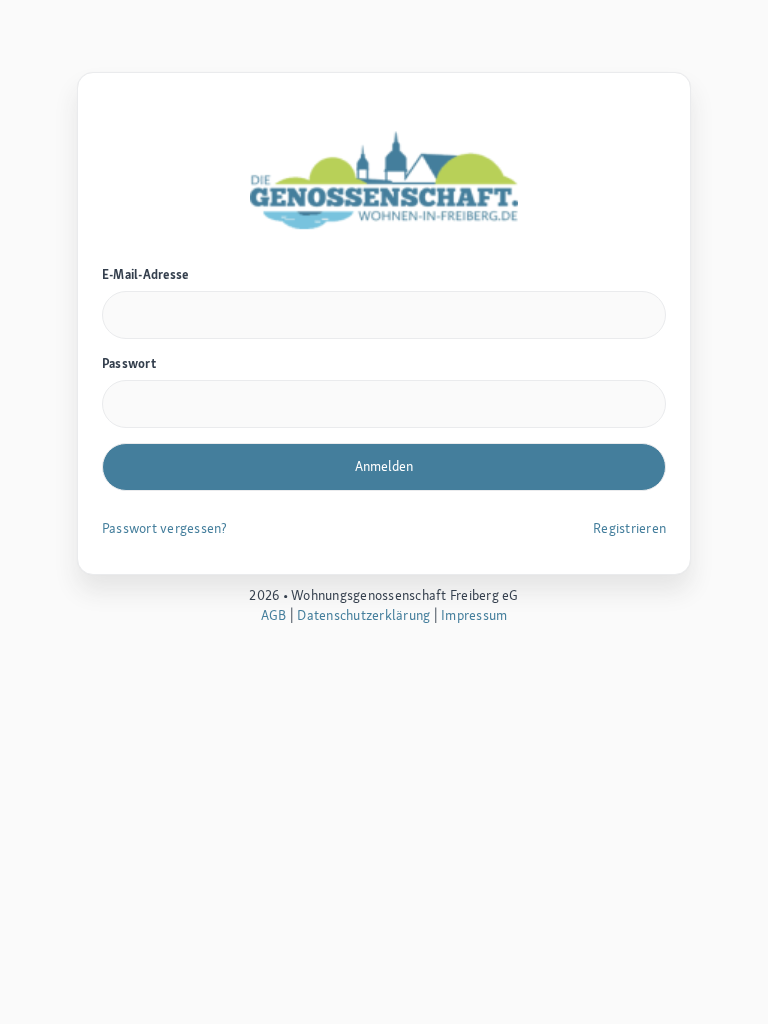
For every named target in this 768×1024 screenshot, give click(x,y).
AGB (274, 615)
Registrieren (629, 528)
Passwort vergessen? (165, 528)
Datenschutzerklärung (363, 615)
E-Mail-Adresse (145, 274)
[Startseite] (384, 179)
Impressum (474, 615)
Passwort (129, 363)
